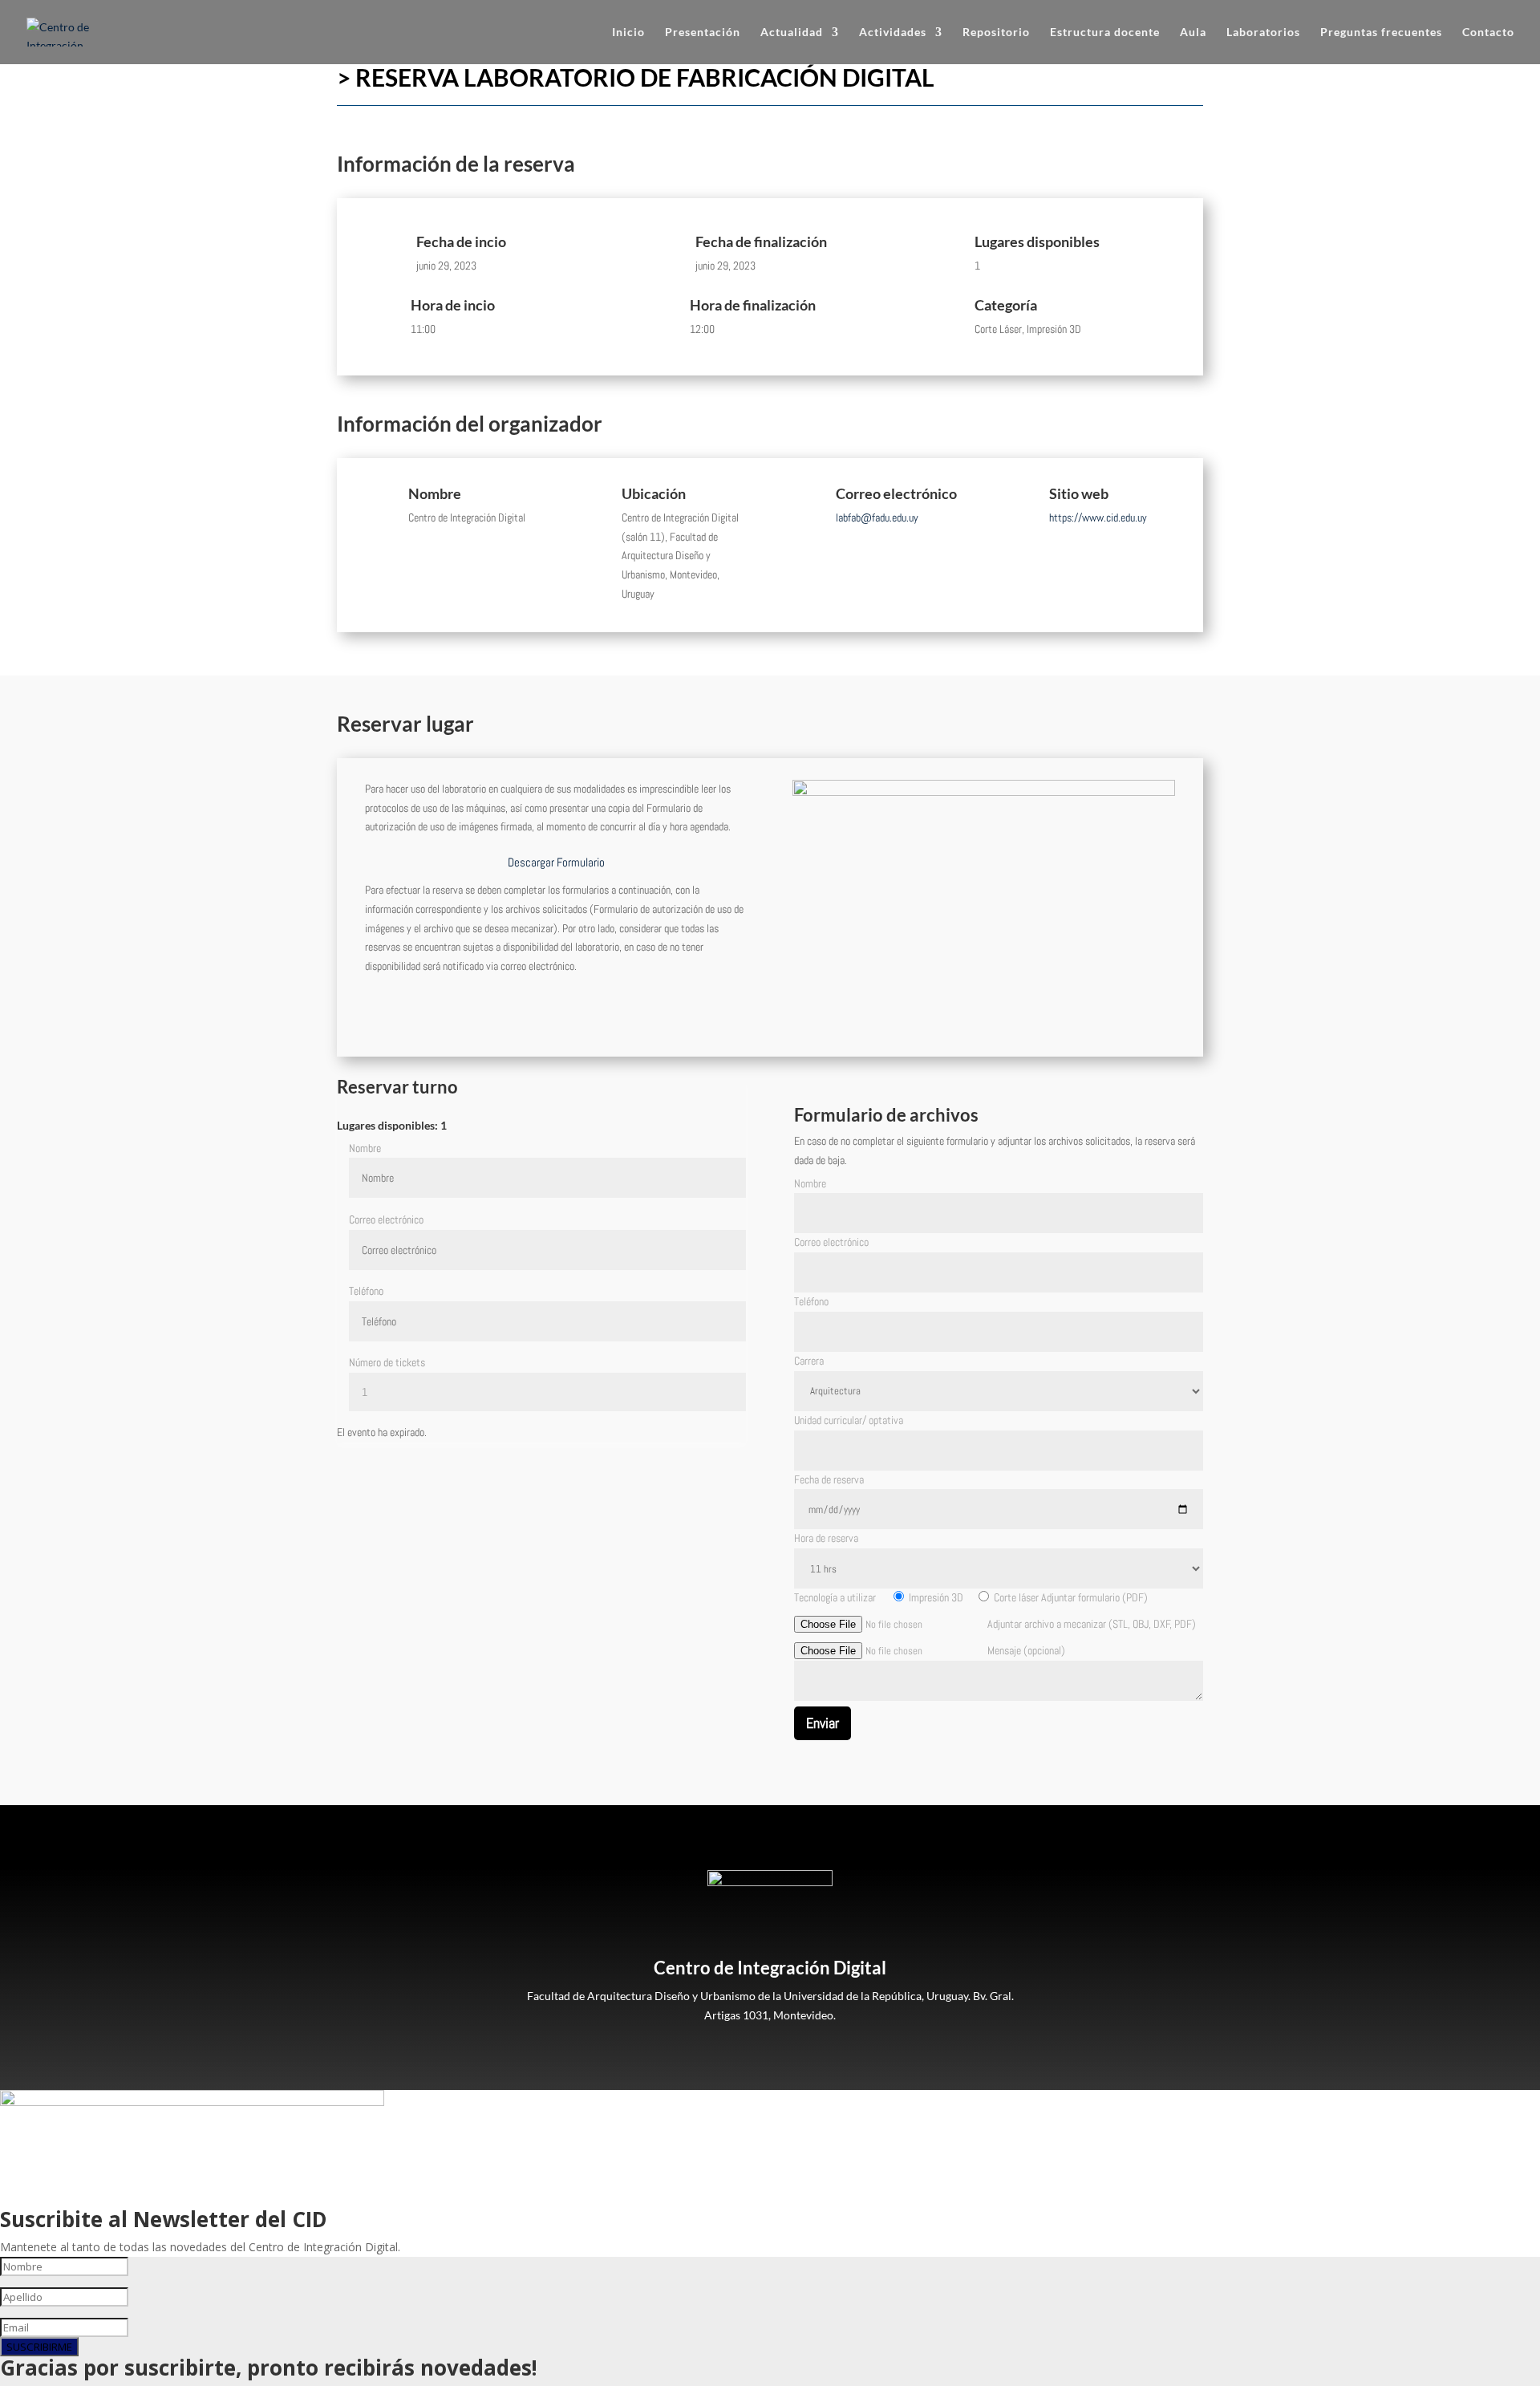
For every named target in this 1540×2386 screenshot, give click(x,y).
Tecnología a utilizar (836, 1597)
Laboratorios (1263, 32)
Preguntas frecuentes (1381, 32)
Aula (1193, 32)
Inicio (628, 32)
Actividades (893, 32)
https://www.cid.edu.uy (1098, 517)
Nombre (365, 1148)
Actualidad (792, 32)
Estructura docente (1105, 32)
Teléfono (366, 1291)
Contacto (1488, 32)
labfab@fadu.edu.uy (877, 517)
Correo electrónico (386, 1219)
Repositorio (996, 32)
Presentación (703, 32)
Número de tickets (387, 1362)
